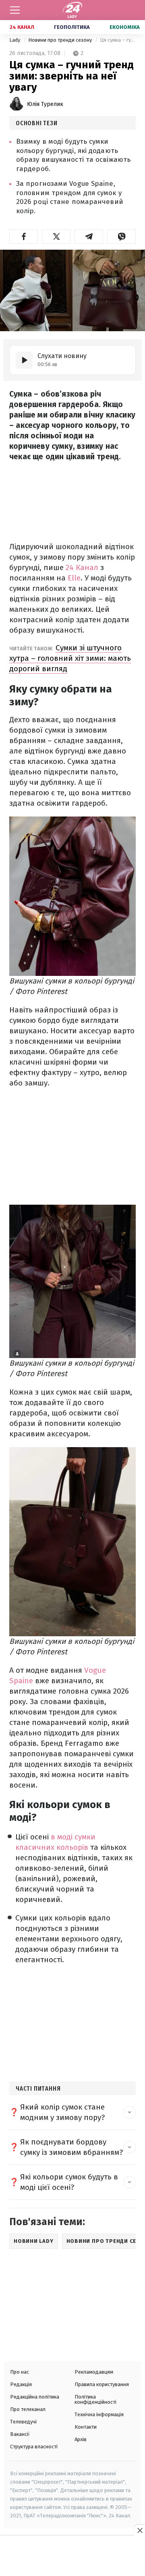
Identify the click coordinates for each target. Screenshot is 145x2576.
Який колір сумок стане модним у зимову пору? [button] (62, 2112)
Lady (15, 40)
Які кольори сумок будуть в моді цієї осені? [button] (69, 2182)
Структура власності (34, 2447)
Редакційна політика (35, 2397)
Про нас (20, 2372)
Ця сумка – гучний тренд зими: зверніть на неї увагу (118, 40)
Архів (81, 2439)
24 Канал (22, 27)
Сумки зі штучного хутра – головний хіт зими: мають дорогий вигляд (70, 658)
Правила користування (102, 2384)
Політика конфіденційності (95, 2399)
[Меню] (15, 10)
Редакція (21, 2384)
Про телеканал (28, 2409)
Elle (74, 578)
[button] (24, 236)
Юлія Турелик (45, 104)
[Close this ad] (139, 2530)
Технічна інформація (99, 2414)
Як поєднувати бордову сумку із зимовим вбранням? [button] (71, 2147)
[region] (72, 2557)
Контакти (86, 2427)
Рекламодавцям (94, 2372)
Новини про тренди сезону (61, 40)
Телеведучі (23, 2422)
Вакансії (20, 2434)
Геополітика (72, 27)
